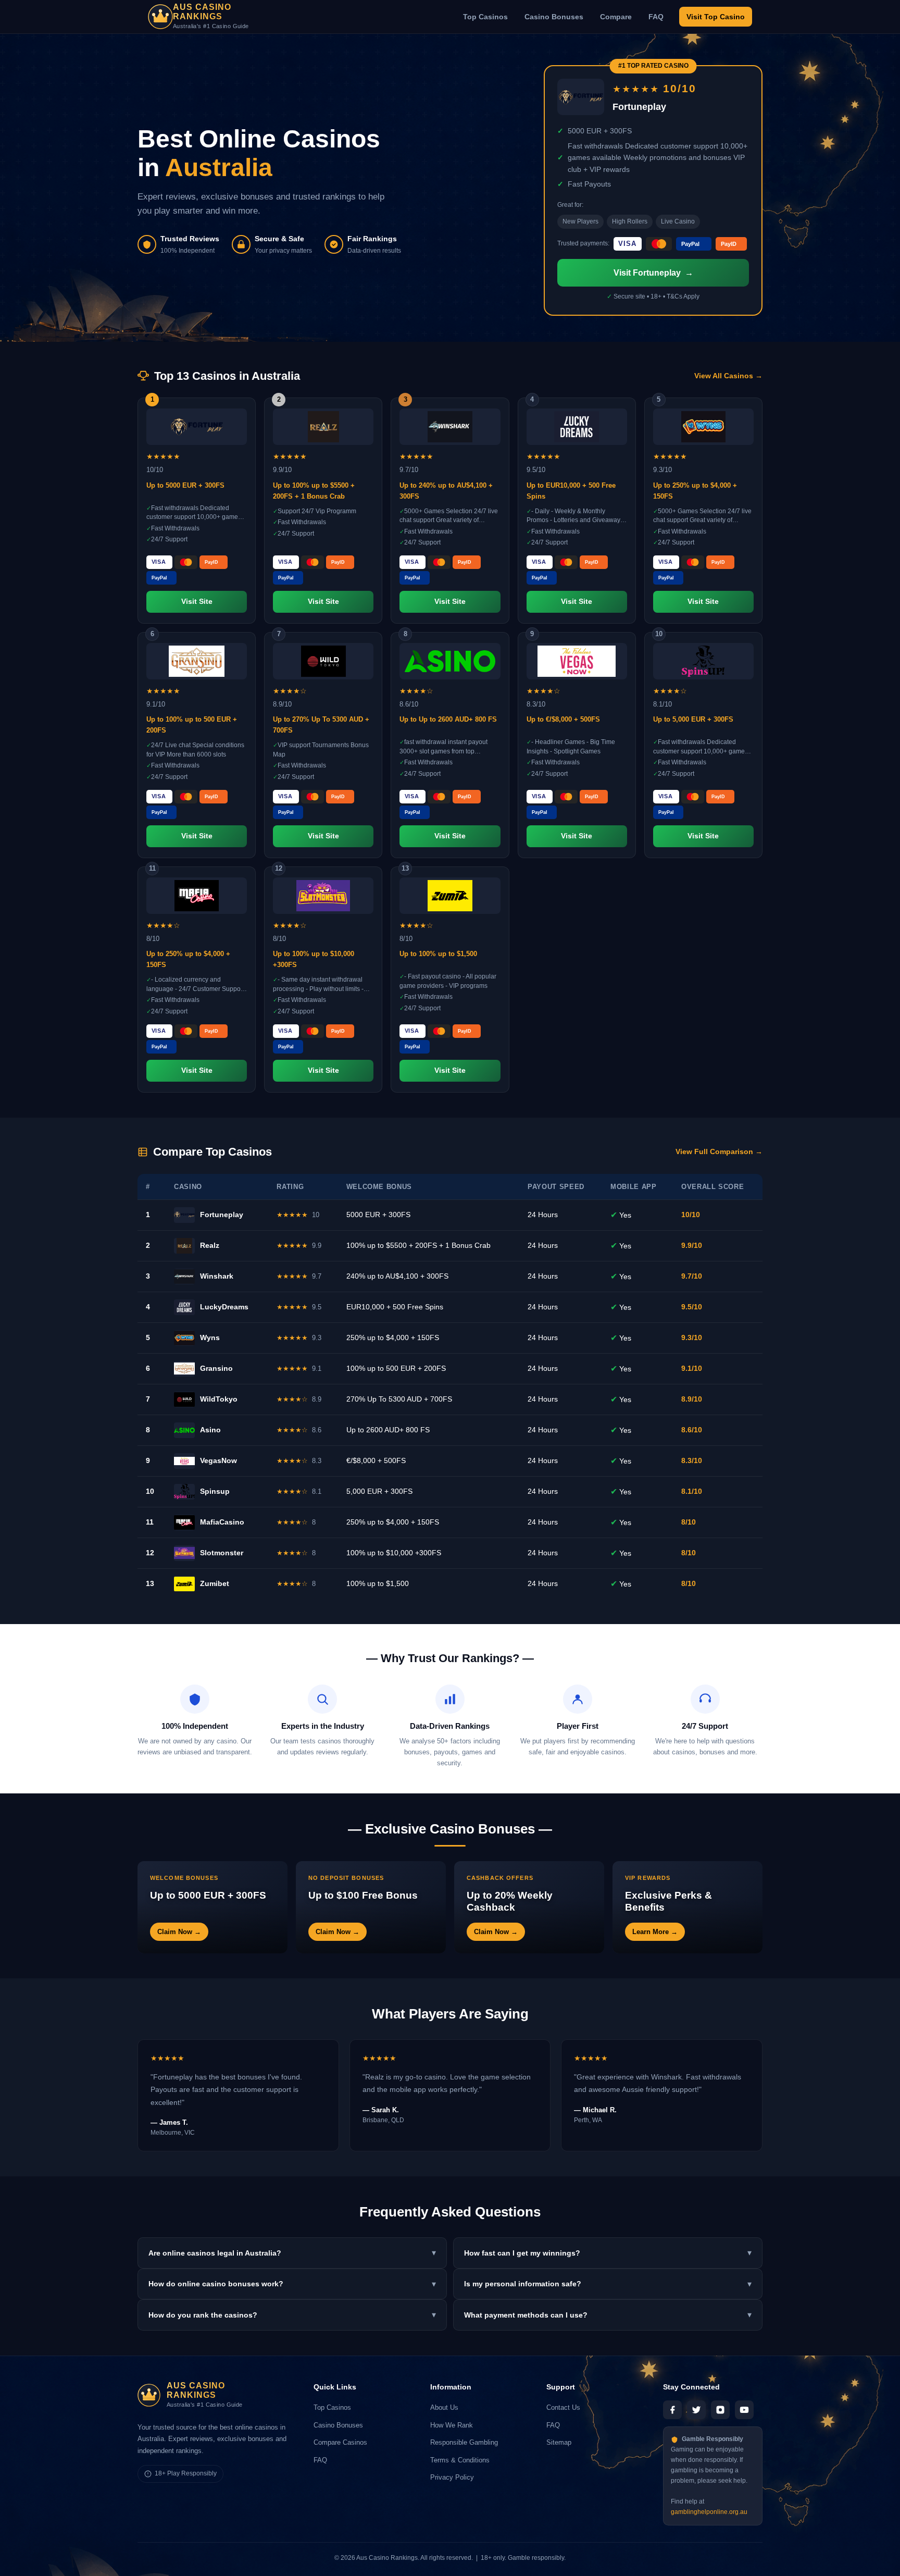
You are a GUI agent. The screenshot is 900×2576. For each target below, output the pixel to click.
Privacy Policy (452, 2477)
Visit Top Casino (716, 17)
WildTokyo (219, 1399)
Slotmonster (222, 1553)
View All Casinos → (728, 376)
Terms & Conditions (460, 2460)
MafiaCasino (222, 1522)
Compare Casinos (340, 2442)
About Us (444, 2407)
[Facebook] (672, 2410)
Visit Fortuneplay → (653, 273)
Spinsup (215, 1491)
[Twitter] (696, 2410)
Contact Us (563, 2407)
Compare (616, 17)
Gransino (216, 1368)
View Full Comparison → (719, 1152)
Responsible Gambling (464, 2442)
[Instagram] (720, 2410)
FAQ (656, 17)
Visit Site (197, 602)
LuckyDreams (224, 1307)
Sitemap (559, 2442)
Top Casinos (485, 17)
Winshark (217, 1276)
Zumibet (215, 1583)
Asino (210, 1430)
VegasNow (218, 1460)
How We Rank (452, 2425)
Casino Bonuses (554, 17)
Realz (210, 1245)
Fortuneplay (222, 1215)
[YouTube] (744, 2410)
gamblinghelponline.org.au (709, 2512)
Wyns (210, 1337)
